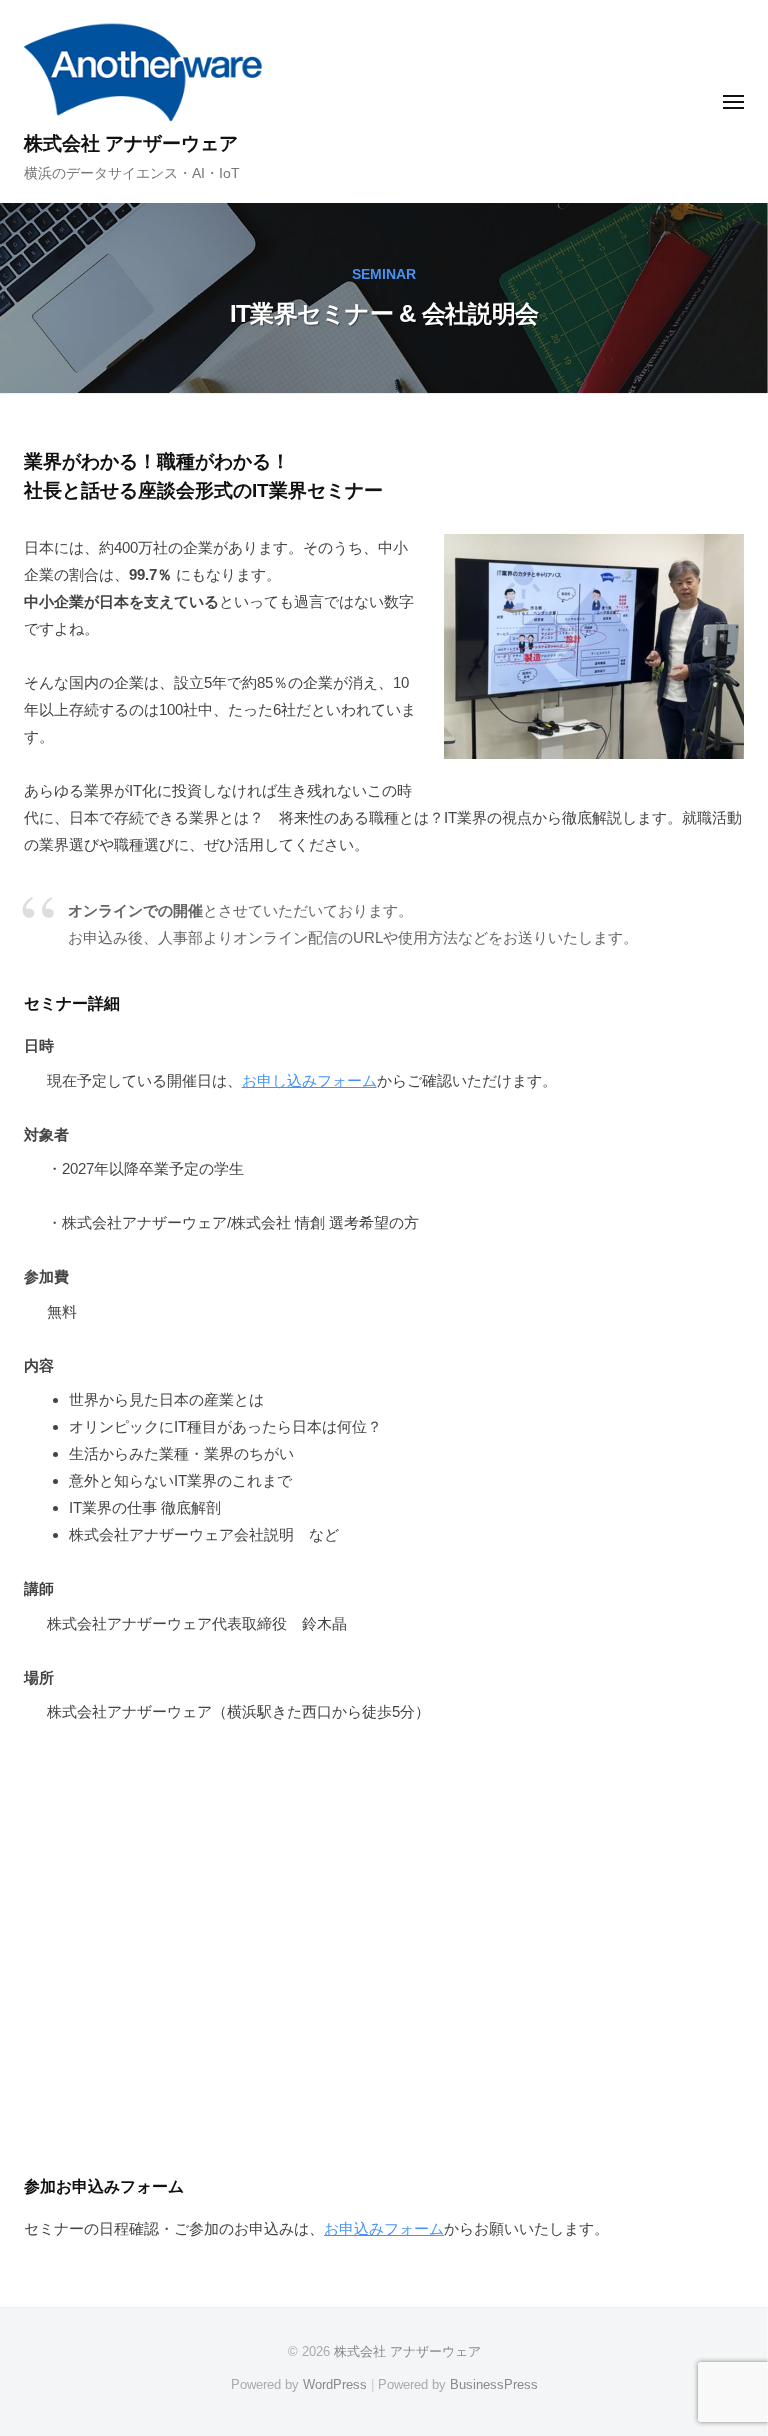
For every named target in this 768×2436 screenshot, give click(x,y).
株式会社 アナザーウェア (131, 143)
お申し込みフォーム (309, 1080)
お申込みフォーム (384, 2228)
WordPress (335, 2384)
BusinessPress (494, 2384)
